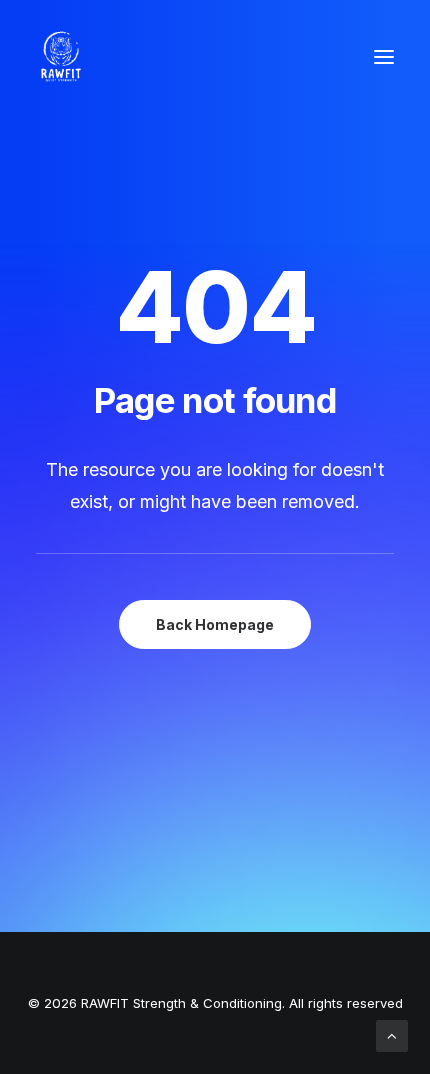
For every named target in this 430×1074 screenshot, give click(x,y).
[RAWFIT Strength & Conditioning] (61, 57)
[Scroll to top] (392, 1034)
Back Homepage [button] (215, 624)
